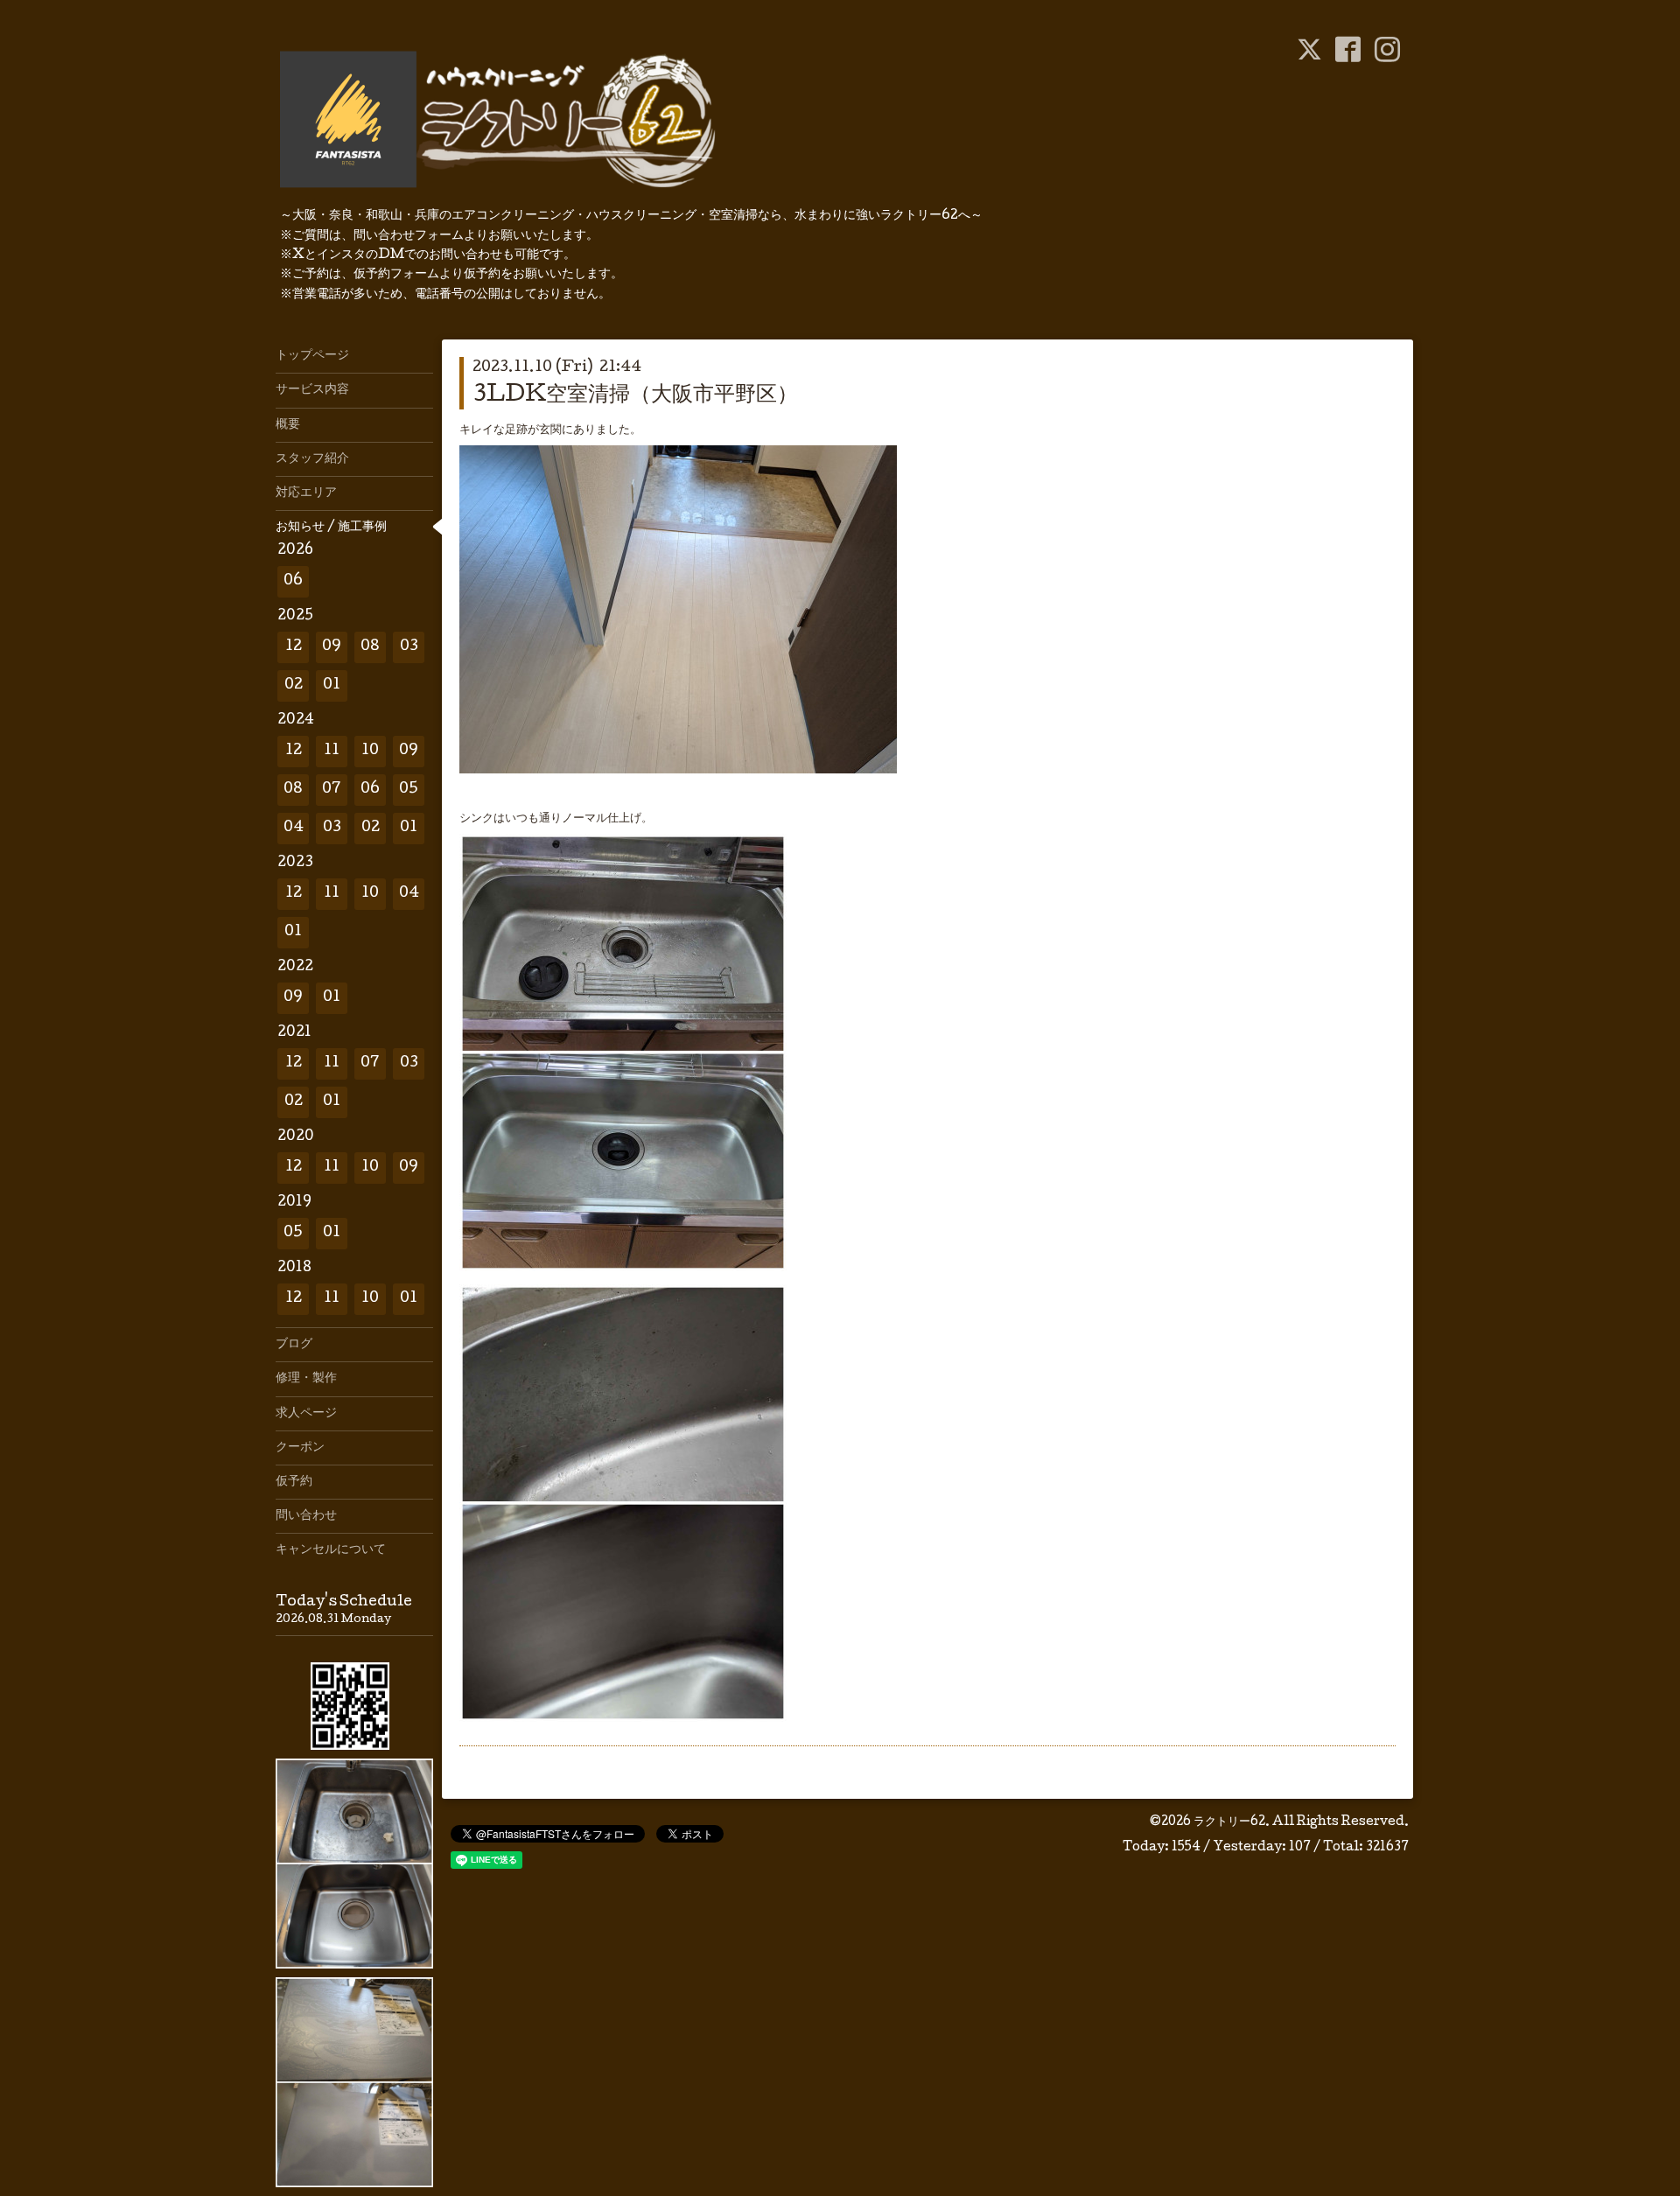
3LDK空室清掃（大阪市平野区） (635, 396)
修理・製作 (306, 1379)
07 (332, 790)
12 (294, 647)
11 (332, 751)
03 (409, 647)
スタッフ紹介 (312, 459)
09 (332, 647)
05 (409, 790)
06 (293, 581)
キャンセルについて (331, 1550)
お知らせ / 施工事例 (331, 528)
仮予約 (294, 1482)
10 (370, 751)
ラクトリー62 (1229, 1822)
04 (294, 828)
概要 (288, 425)
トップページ (312, 356)
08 (370, 647)
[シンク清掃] (623, 1269)
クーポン (300, 1448)
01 (332, 685)
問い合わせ (306, 1516)
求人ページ (306, 1414)
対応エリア (306, 493)
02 (294, 685)
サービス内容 (312, 390)
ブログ (294, 1345)
